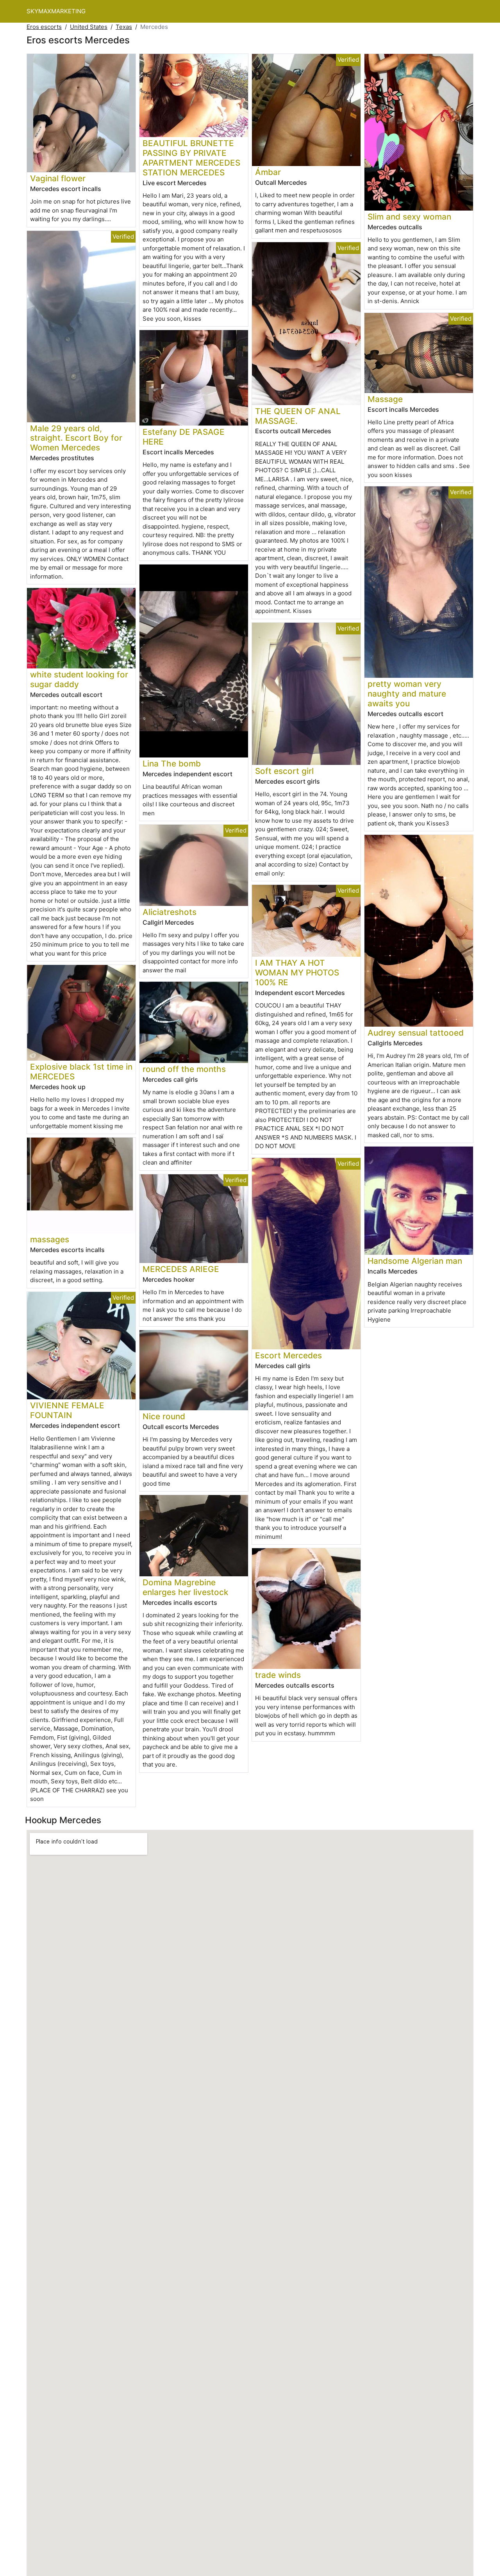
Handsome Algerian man (415, 1261)
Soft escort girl (284, 771)
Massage (385, 399)
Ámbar (268, 172)
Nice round (164, 1416)
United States (89, 27)
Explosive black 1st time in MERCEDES (81, 1072)
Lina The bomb (172, 764)
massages (50, 1239)
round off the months (184, 1069)
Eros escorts (44, 27)
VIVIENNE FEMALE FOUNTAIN (67, 1410)
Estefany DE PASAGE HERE (184, 437)
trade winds (278, 1675)
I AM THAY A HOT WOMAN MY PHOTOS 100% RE (297, 973)
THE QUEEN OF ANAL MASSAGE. (298, 416)
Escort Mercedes (288, 1355)
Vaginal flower (58, 178)
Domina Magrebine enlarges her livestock (186, 1587)
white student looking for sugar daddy (79, 679)
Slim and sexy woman (409, 217)
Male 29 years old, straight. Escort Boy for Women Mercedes (76, 438)
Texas (124, 27)
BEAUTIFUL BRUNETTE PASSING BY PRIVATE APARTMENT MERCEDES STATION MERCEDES (191, 158)
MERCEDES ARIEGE (181, 1269)
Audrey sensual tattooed (416, 1033)
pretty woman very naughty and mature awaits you (407, 694)
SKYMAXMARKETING (56, 11)
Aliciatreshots (170, 912)
